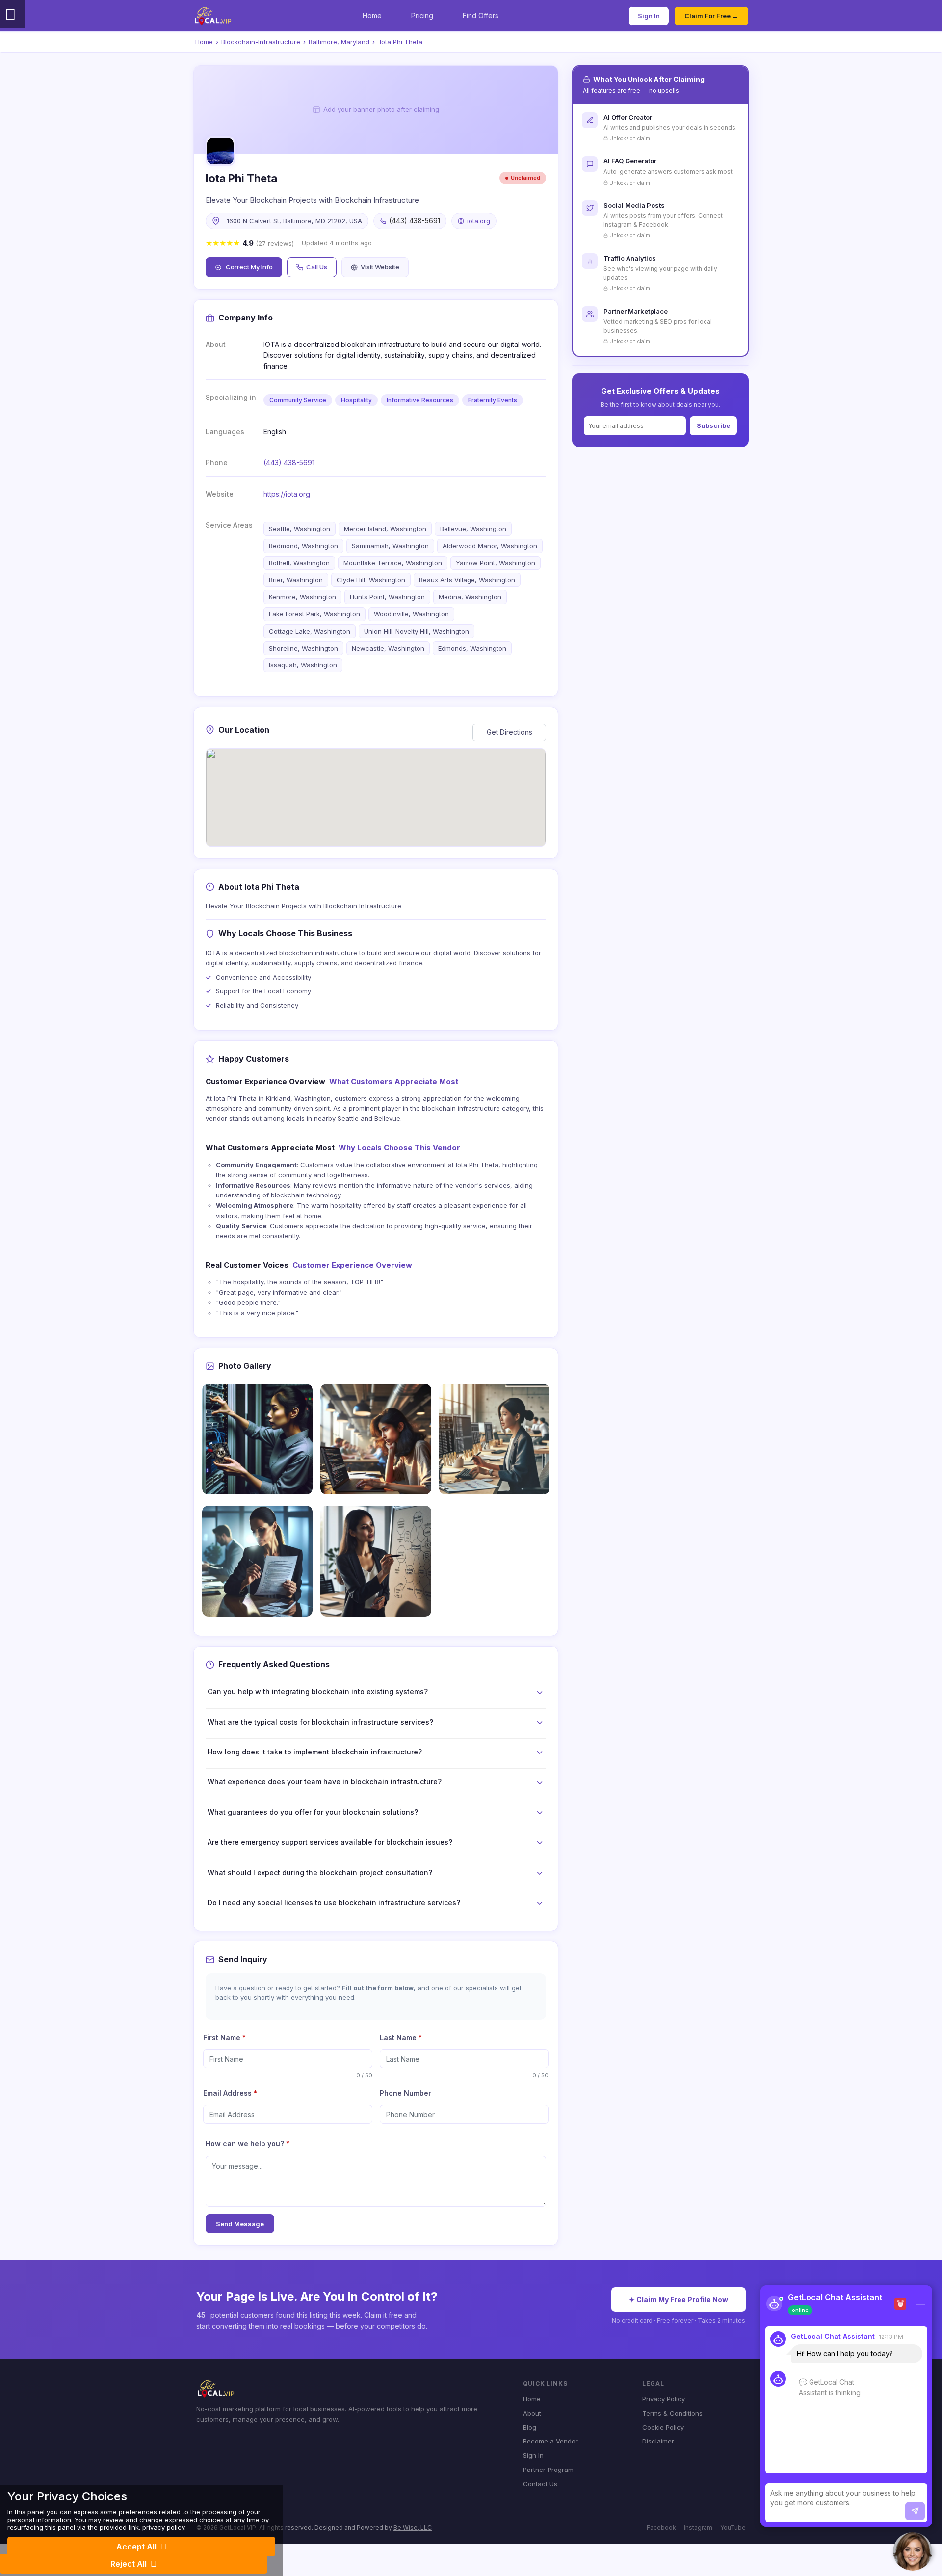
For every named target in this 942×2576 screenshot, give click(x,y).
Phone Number (406, 2093)
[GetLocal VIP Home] (213, 16)
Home (372, 15)
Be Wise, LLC (413, 2528)
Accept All (136, 2547)
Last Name (401, 2037)
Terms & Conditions (672, 2413)
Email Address (230, 2093)
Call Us (317, 267)
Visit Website (380, 267)
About (532, 2413)
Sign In (649, 16)
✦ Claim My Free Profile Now (679, 2299)
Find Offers (481, 15)
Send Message (240, 2224)
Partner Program (548, 2470)
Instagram (698, 2528)
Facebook (661, 2528)
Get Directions (510, 732)
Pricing (422, 15)
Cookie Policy (663, 2427)
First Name (224, 2037)
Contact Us (540, 2484)
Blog (530, 2427)
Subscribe (713, 425)
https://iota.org (287, 494)
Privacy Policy (664, 2399)
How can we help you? (248, 2143)
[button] (913, 2551)
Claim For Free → (711, 16)
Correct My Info (249, 267)
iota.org (479, 221)
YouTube (733, 2528)
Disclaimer (658, 2441)
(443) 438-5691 (289, 463)
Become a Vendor (550, 2441)
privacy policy (163, 2527)
